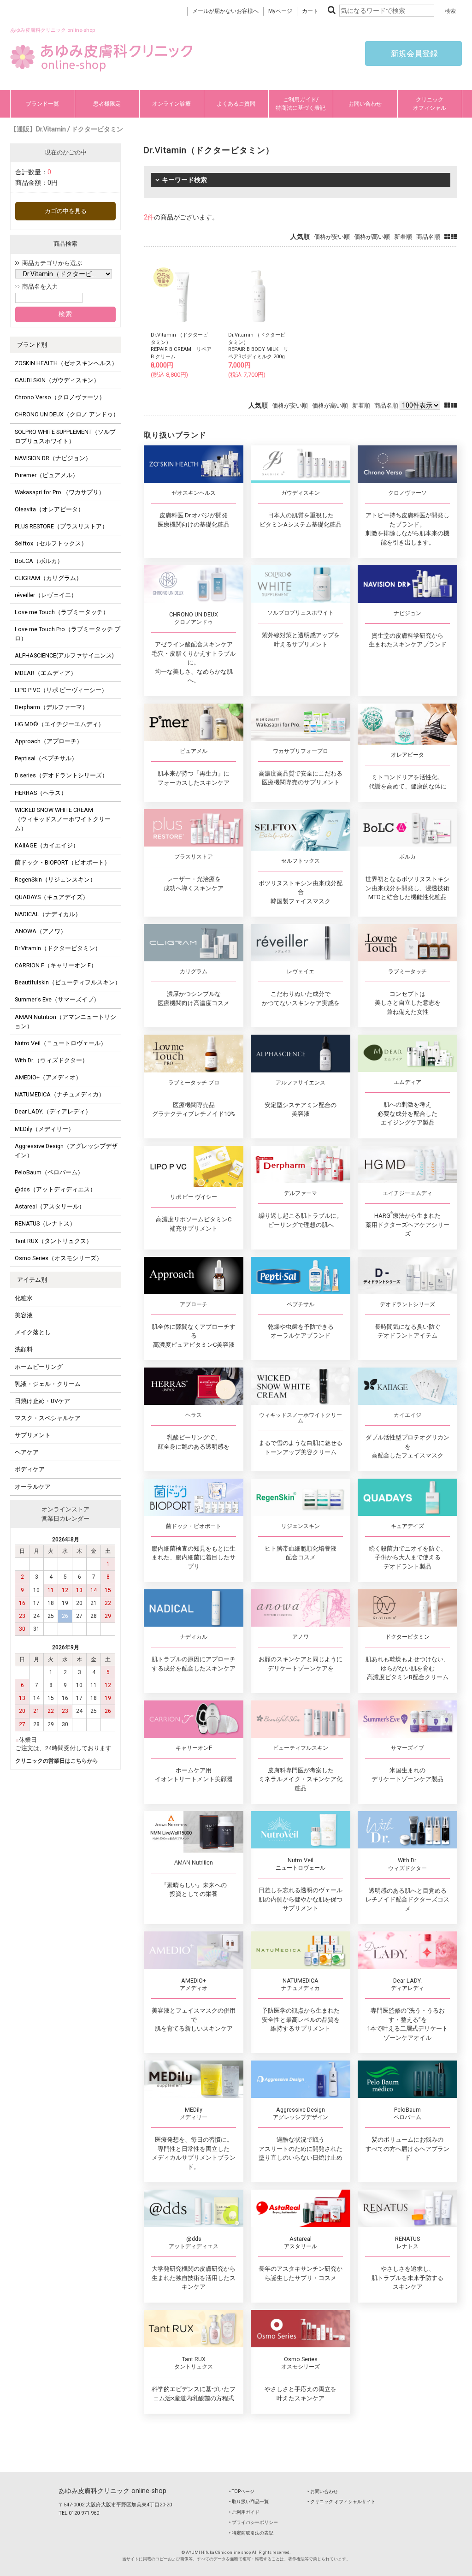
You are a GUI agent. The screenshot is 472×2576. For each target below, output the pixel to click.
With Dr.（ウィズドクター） (51, 1060)
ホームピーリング (39, 1367)
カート (310, 11)
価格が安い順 (332, 237)
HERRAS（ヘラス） (41, 793)
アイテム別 (32, 1280)
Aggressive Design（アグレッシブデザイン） (66, 1151)
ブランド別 (32, 345)
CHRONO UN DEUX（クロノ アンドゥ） (67, 414)
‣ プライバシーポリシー (254, 2522)
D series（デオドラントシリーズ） (61, 775)
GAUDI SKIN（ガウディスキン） (57, 380)
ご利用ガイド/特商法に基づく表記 (301, 104)
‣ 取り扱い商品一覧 (249, 2502)
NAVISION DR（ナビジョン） (53, 458)
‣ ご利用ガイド (244, 2512)
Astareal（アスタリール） (50, 1206)
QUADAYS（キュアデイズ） (52, 897)
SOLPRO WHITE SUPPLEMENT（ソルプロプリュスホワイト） (65, 436)
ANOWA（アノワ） (41, 931)
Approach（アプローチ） (49, 741)
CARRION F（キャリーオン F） (56, 965)
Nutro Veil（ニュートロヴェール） (61, 1043)
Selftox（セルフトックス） (51, 543)
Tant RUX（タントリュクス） (53, 1241)
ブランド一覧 (42, 104)
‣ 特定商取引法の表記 (251, 2533)
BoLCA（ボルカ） (39, 561)
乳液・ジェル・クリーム (48, 1384)
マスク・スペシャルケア (48, 1418)
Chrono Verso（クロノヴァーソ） (60, 397)
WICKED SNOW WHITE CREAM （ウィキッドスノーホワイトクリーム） (63, 819)
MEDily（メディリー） (44, 1129)
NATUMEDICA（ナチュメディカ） (60, 1094)
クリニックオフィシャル (430, 104)
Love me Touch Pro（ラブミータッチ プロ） (68, 634)
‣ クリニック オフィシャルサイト (342, 2502)
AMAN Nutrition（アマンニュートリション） (65, 1022)
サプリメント (33, 1435)
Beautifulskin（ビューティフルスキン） (68, 982)
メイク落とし (33, 1332)
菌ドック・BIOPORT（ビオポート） (62, 862)
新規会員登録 (413, 53)
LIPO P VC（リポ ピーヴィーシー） (61, 690)
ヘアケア (27, 1452)
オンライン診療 (171, 104)
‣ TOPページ (242, 2491)
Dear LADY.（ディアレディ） (53, 1111)
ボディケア (30, 1469)
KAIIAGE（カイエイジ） (47, 845)
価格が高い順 (372, 237)
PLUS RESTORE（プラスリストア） (61, 526)
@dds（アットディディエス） (55, 1189)
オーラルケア (33, 1487)
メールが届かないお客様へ (225, 11)
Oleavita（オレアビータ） (49, 509)
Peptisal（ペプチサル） (46, 758)
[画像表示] (448, 237)
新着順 (403, 237)
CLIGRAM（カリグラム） (48, 578)
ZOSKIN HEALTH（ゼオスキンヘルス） (66, 363)
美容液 (24, 1315)
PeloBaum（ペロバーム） (49, 1172)
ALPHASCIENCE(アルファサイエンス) (64, 655)
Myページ (280, 11)
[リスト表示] (454, 237)
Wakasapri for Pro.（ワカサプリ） (60, 492)
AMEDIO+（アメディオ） (48, 1077)
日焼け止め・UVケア (42, 1401)
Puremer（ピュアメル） (47, 475)
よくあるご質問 (236, 104)
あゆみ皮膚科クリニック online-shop (112, 2491)
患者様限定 (107, 104)
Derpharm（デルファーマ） (51, 707)
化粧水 (24, 1298)
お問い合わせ (365, 104)
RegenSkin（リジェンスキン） (55, 879)
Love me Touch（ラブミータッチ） (62, 612)
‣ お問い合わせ (323, 2491)
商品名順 (428, 237)
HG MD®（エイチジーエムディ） (59, 724)
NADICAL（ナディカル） (48, 914)
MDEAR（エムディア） (46, 673)
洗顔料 (24, 1349)
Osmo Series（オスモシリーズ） (59, 1258)
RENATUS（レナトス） (45, 1223)
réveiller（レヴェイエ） (46, 595)
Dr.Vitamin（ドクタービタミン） (58, 948)
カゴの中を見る (66, 211)
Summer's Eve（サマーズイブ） (57, 999)
